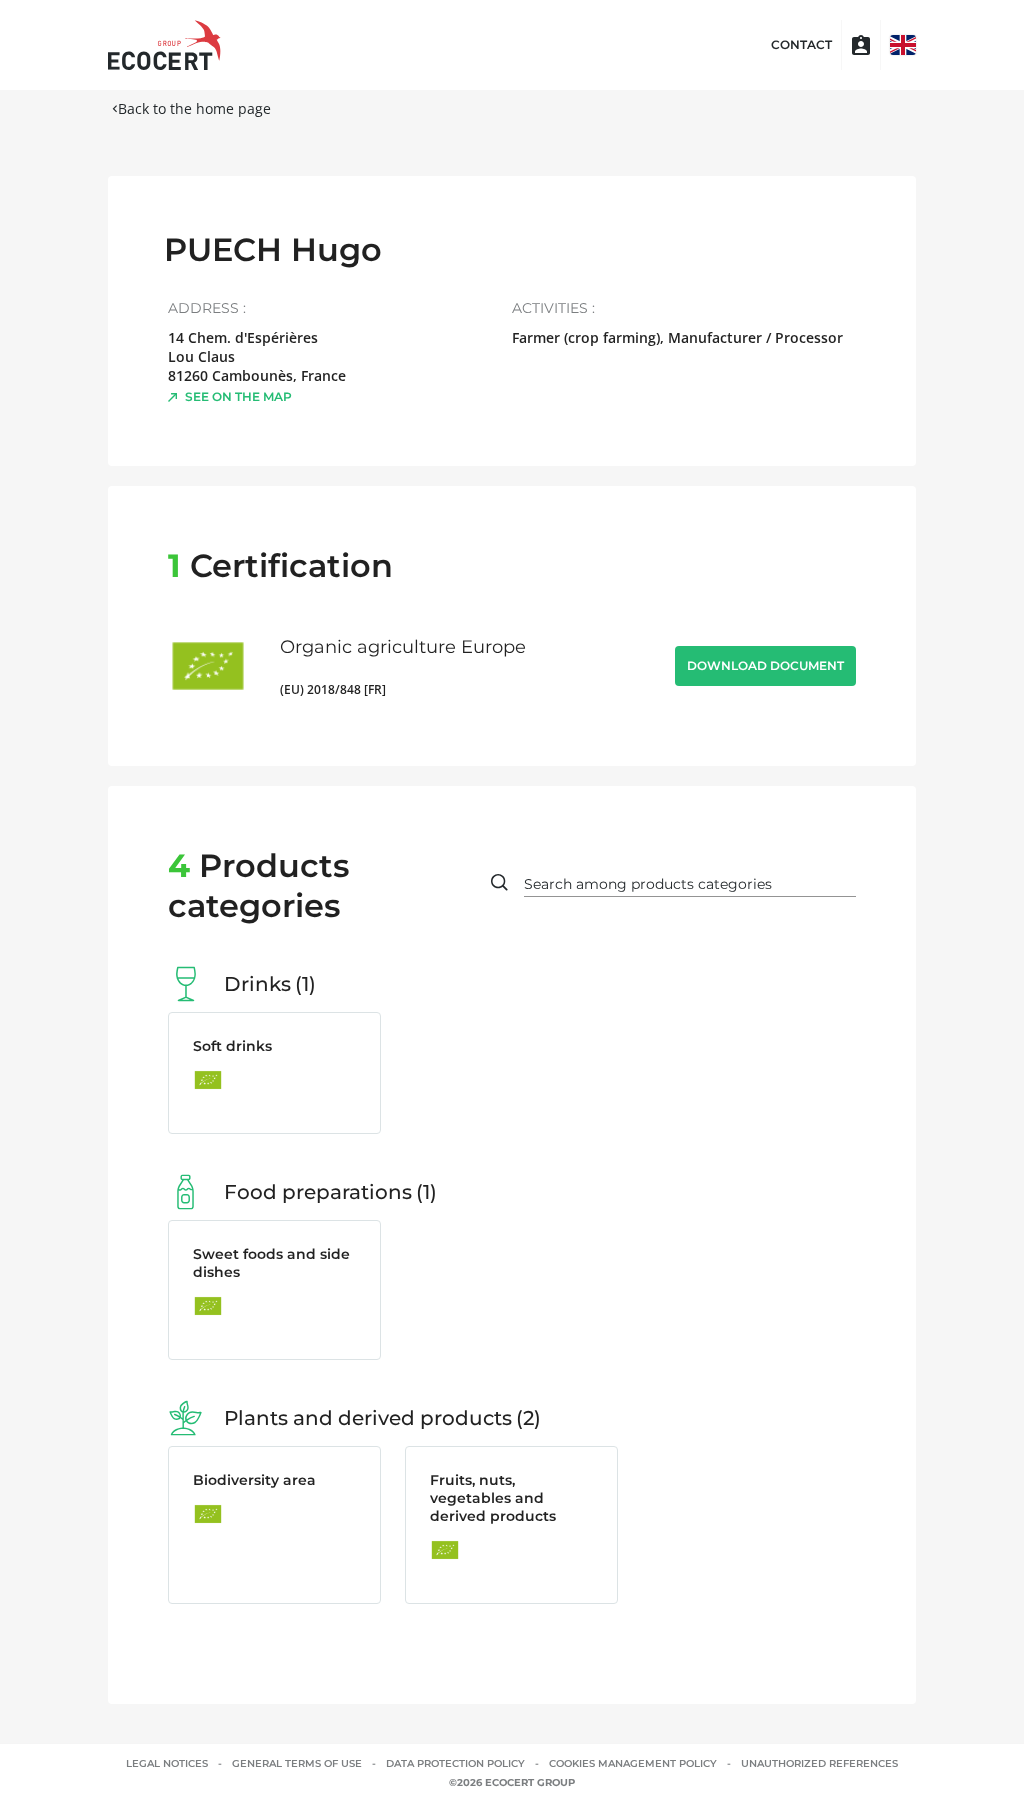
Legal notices (167, 1763)
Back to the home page (194, 108)
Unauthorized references (819, 1763)
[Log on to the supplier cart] (861, 45)
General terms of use (297, 1763)
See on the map (238, 396)
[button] (903, 45)
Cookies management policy (633, 1763)
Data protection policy (455, 1763)
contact (801, 45)
